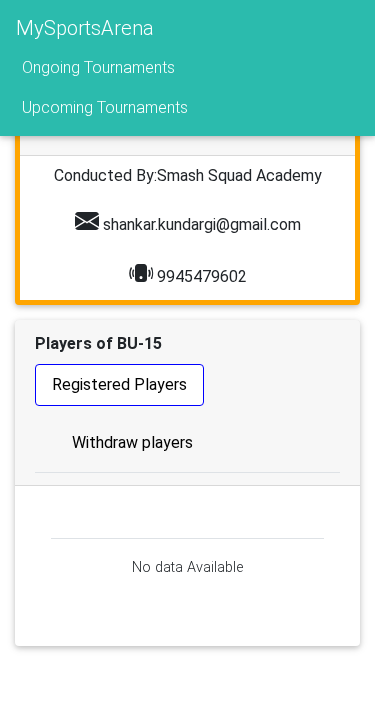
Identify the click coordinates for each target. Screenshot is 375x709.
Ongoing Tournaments (98, 67)
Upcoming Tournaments (105, 107)
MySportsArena (85, 28)
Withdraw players (132, 442)
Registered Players (119, 384)
